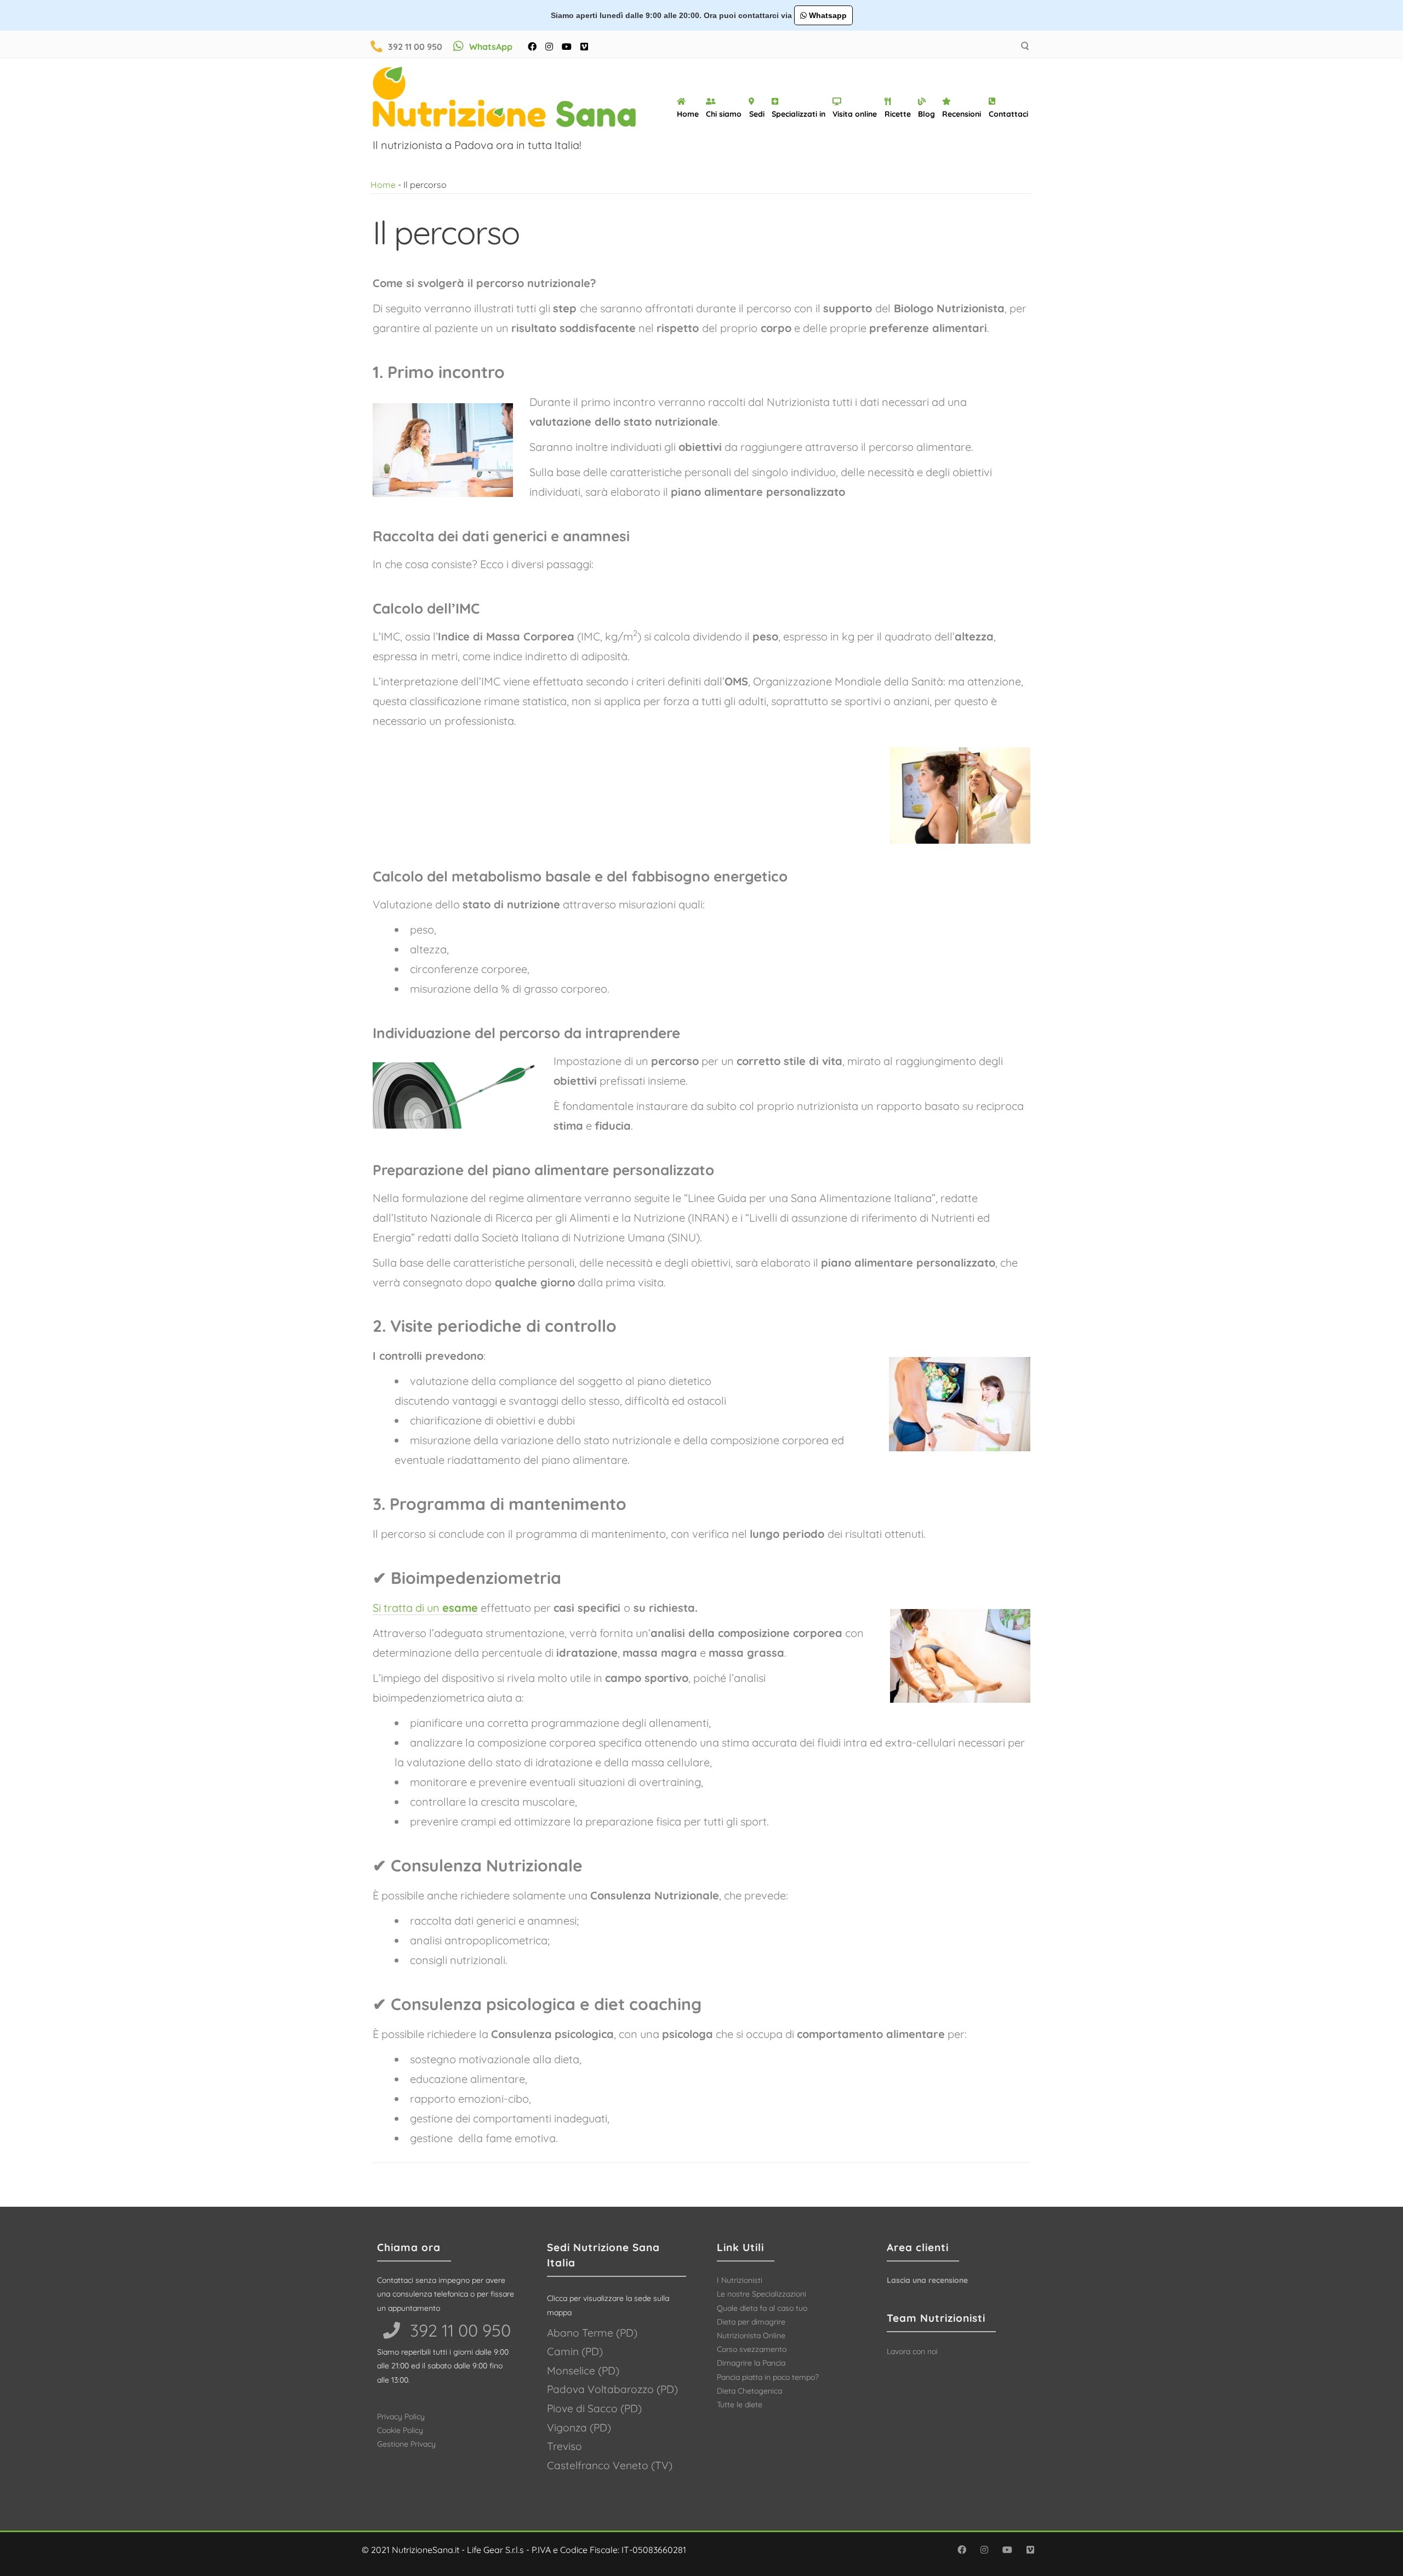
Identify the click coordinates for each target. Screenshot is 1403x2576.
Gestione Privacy (406, 2444)
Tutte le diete (740, 2405)
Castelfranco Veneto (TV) (610, 2465)
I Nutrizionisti (740, 2280)
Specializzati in (799, 114)
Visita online (855, 114)
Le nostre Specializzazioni (762, 2294)
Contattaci (1008, 114)
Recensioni (962, 114)
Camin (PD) (575, 2351)
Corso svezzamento (752, 2349)
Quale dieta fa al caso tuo (762, 2308)
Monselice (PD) (583, 2371)
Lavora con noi (912, 2351)
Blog (926, 114)
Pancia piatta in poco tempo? (768, 2377)
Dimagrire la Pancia (751, 2363)
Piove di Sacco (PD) (594, 2408)
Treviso (564, 2446)
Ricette (898, 114)
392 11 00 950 (415, 47)
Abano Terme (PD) (592, 2333)
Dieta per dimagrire (751, 2322)
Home (688, 114)
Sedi (757, 114)
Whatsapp (827, 15)
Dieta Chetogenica (749, 2391)
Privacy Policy (401, 2417)
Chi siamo (724, 114)
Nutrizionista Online (751, 2335)
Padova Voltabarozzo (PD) (612, 2389)
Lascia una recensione (927, 2280)
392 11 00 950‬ (458, 2330)
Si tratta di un (425, 1608)
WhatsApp (491, 47)
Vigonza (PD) (579, 2428)
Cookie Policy (400, 2430)
